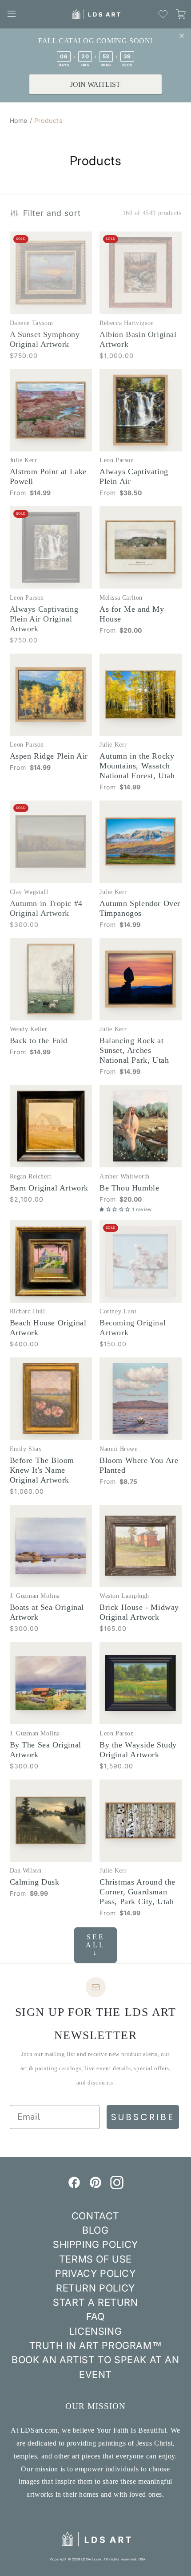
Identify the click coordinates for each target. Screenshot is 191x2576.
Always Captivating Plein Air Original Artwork (44, 619)
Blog (95, 2230)
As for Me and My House (132, 614)
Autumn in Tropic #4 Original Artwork (46, 908)
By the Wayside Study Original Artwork (138, 1750)
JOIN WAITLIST (95, 84)
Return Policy (95, 2288)
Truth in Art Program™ (96, 2345)
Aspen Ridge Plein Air (49, 756)
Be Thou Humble (129, 1188)
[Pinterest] (95, 2186)
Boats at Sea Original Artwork (47, 1612)
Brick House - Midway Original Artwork (139, 1612)
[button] (12, 14)
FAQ (95, 2316)
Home (19, 120)
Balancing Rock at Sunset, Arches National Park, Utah (134, 1050)
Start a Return (95, 2302)
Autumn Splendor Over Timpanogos (140, 908)
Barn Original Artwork (49, 1188)
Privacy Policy (95, 2273)
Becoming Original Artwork (133, 1328)
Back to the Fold (39, 1040)
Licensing (95, 2331)
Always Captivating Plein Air (134, 476)
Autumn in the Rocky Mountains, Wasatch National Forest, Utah (137, 766)
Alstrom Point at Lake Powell (48, 476)
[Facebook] (74, 2186)
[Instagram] (117, 2186)
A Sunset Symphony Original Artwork (45, 339)
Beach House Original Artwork (48, 1328)
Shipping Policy (95, 2244)
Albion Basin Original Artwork (138, 339)
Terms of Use (95, 2259)
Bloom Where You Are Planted (139, 1465)
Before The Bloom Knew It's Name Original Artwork (42, 1470)
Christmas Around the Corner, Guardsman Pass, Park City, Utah (137, 1892)
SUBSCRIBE (143, 2117)
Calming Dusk (35, 1882)
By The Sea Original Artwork (46, 1750)
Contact (95, 2216)
